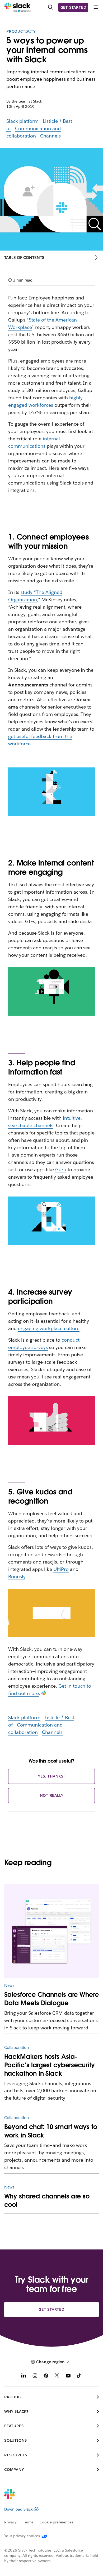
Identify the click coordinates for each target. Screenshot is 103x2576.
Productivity (21, 31)
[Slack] (18, 7)
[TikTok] (79, 2376)
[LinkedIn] (24, 2376)
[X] (57, 2376)
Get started (73, 7)
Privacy (10, 2522)
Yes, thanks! (51, 1776)
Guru (61, 1170)
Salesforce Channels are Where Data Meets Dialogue (51, 1999)
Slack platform (22, 121)
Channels (50, 136)
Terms (28, 2522)
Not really (52, 1795)
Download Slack (18, 2509)
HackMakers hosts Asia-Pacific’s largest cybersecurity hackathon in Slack (50, 2065)
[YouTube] (68, 2376)
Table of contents (24, 258)
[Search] (50, 7)
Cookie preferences (57, 2522)
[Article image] (52, 1931)
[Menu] (96, 7)
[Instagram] (35, 2376)
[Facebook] (46, 2376)
